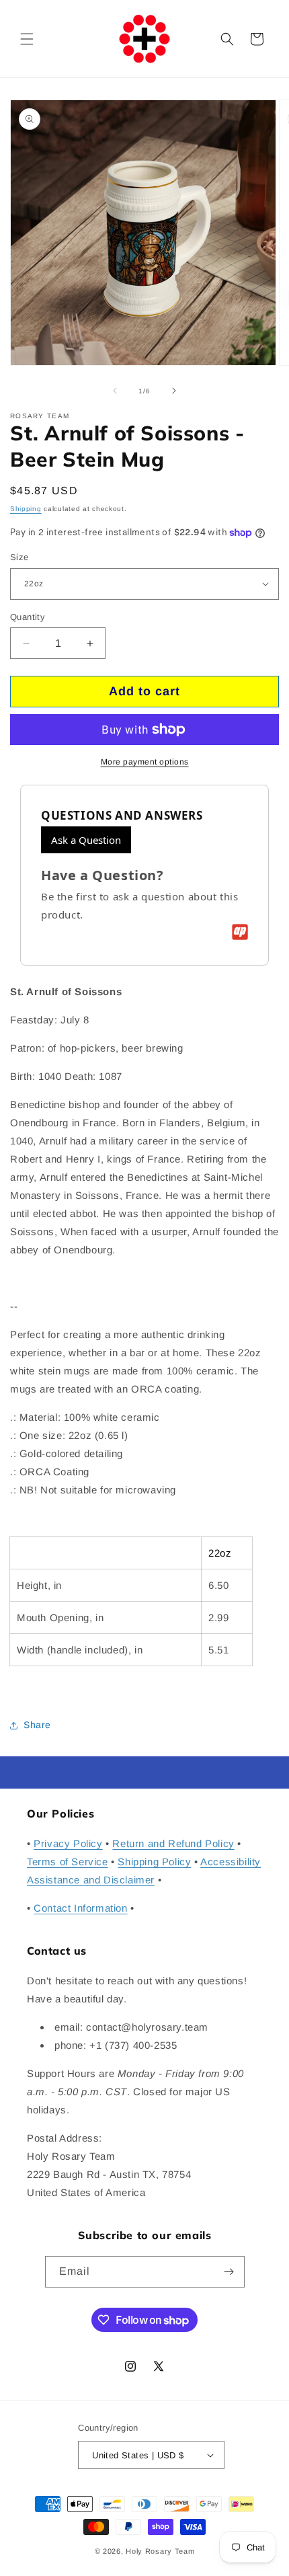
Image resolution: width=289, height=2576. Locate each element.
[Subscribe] (229, 2272)
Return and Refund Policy (173, 1843)
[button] (27, 39)
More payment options (145, 762)
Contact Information (80, 1908)
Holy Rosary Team (160, 2551)
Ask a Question (86, 840)
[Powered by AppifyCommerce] (240, 932)
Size (19, 557)
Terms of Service (68, 1862)
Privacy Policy (68, 1843)
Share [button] (37, 1725)
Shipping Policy (154, 1862)
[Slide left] (115, 391)
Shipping (26, 509)
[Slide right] (174, 391)
